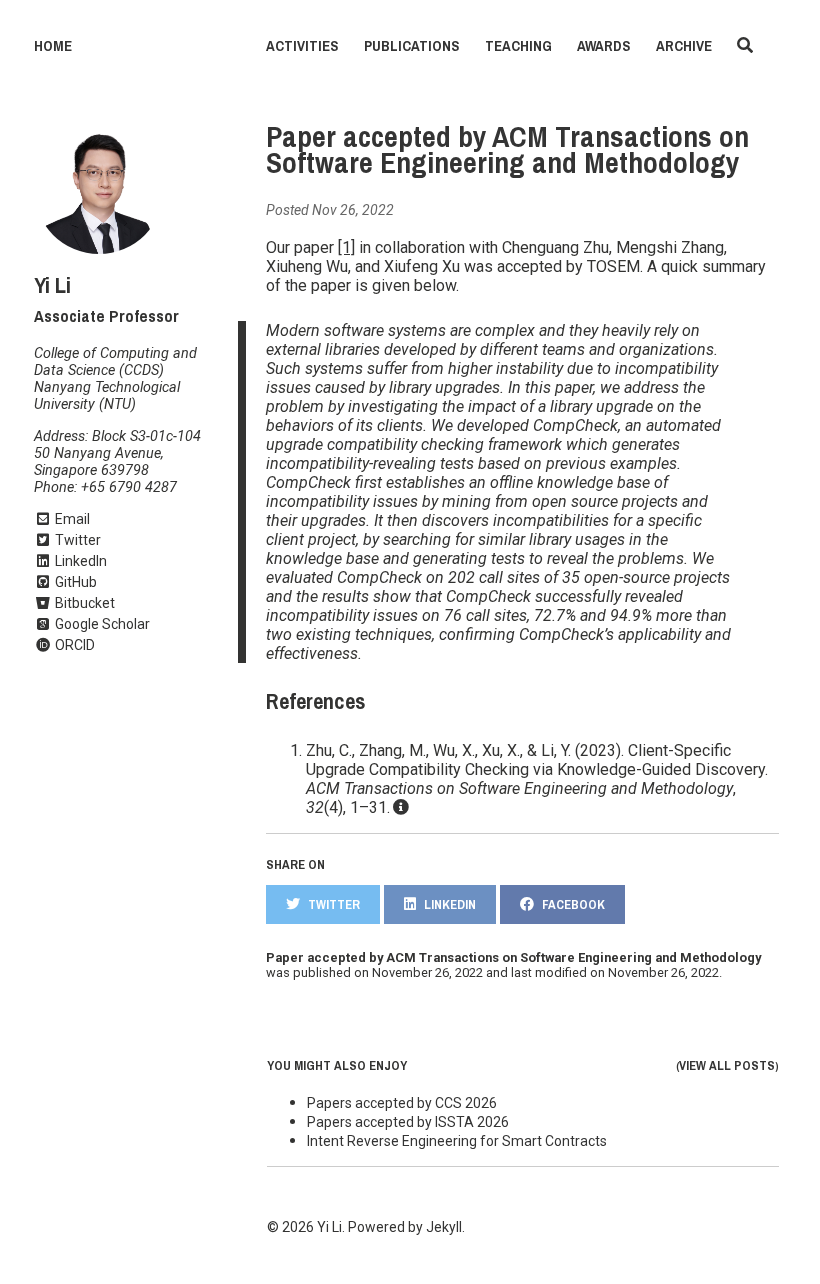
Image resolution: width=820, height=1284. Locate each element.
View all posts (727, 1065)
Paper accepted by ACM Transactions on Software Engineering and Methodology (507, 150)
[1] (346, 247)
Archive (684, 46)
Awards (604, 46)
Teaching (518, 46)
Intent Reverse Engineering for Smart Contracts (457, 1141)
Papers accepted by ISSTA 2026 (408, 1122)
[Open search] (745, 46)
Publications (412, 46)
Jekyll (444, 1227)
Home (53, 46)
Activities (302, 46)
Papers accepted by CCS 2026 (402, 1103)
